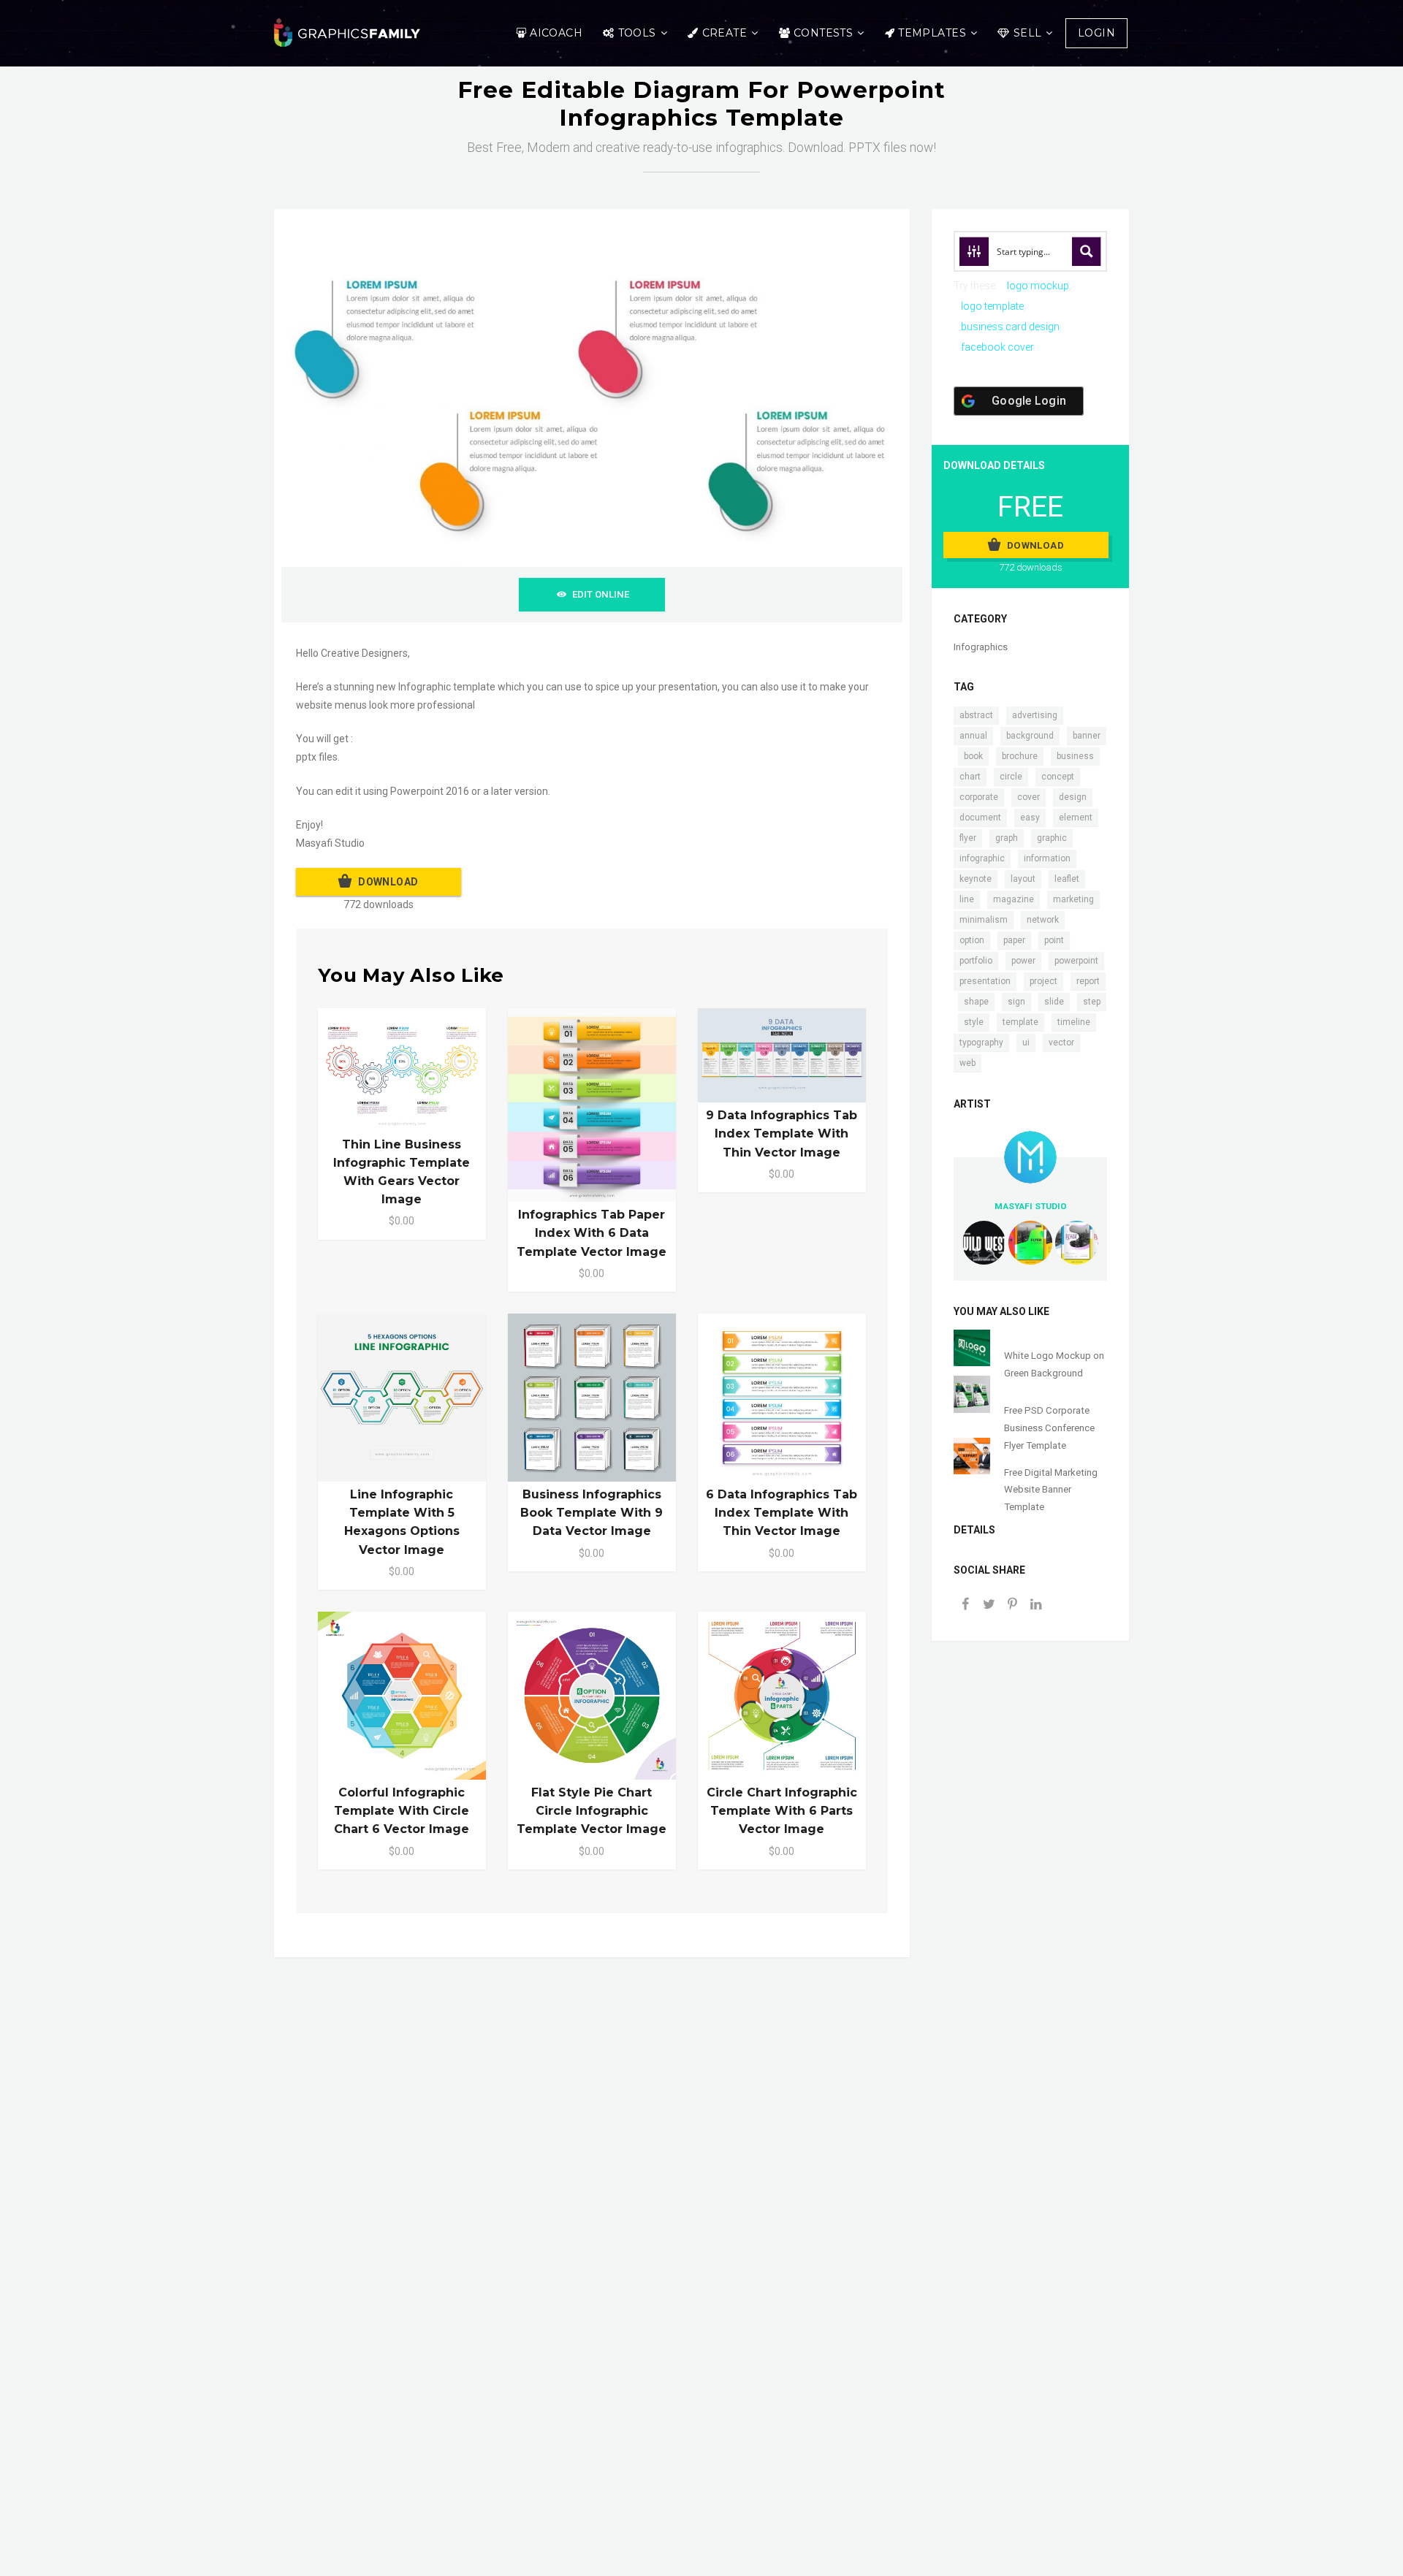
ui (1026, 1043)
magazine (1014, 899)
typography (981, 1043)
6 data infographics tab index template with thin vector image (782, 1513)
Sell (1028, 33)
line (967, 899)
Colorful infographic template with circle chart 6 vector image (402, 1811)
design (1073, 797)
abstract (976, 715)
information (1047, 858)
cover (1029, 797)
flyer (968, 838)
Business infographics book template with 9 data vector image (592, 1513)
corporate (979, 797)
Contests (823, 33)
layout (1023, 879)
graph (1007, 838)
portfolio (976, 961)
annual (973, 736)
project (1043, 981)
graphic (1052, 838)
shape (976, 1002)
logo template (992, 306)
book (973, 756)
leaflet (1067, 879)
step (1092, 1002)
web (967, 1063)
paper (1014, 940)
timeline (1074, 1022)
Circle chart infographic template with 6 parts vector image (782, 1811)
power (1023, 961)
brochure (1020, 756)
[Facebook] (965, 1605)
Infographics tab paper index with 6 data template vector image (592, 1233)
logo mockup (1038, 286)
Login (1096, 33)
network (1043, 920)
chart (970, 777)
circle (1011, 777)
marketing (1073, 899)
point (1054, 940)
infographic (982, 858)
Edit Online (601, 594)
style (974, 1022)
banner (1087, 736)
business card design (1010, 327)
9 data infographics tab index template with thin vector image (782, 1133)
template (1020, 1022)
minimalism (984, 920)
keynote (976, 879)
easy (1030, 818)
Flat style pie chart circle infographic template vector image (592, 1811)
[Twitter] (989, 1605)
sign (1016, 1002)
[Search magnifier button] (1087, 251)
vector (1061, 1043)
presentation (985, 981)
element (1076, 818)
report (1088, 981)
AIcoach (556, 33)
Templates (932, 33)
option (972, 940)
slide (1054, 1002)
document (980, 818)
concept (1058, 777)
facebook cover (997, 347)
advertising (1035, 715)
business (1075, 756)
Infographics (981, 647)
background (1030, 736)
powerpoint (1076, 961)
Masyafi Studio (1031, 1206)
